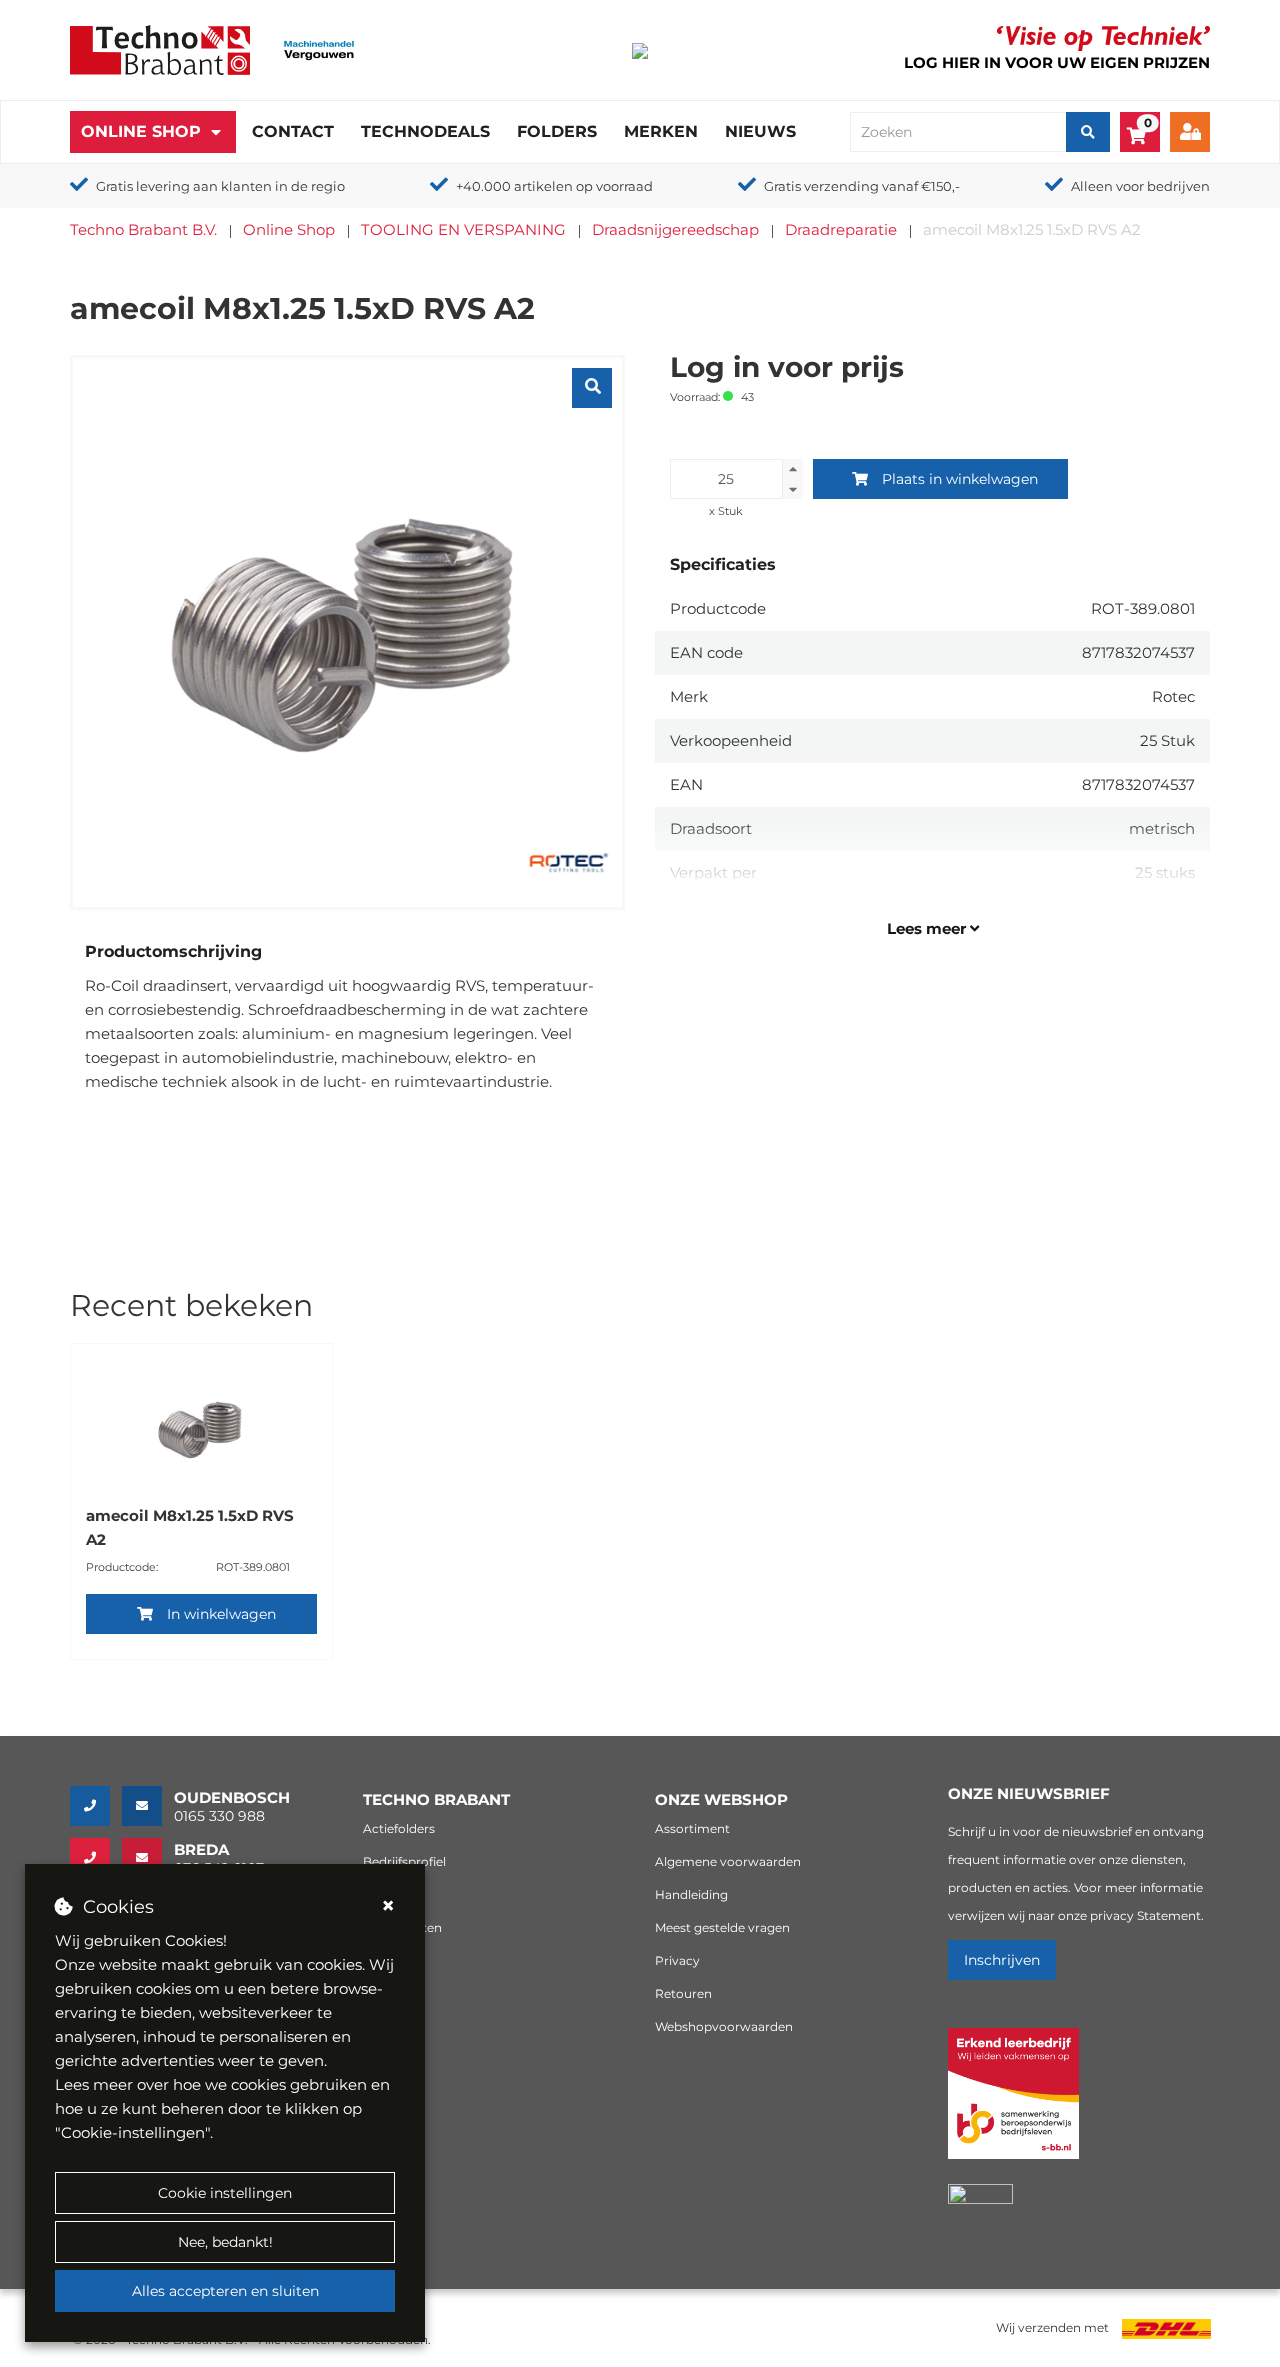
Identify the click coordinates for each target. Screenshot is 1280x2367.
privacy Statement (1145, 1915)
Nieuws (760, 131)
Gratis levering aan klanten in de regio (220, 186)
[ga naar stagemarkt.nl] (1013, 2104)
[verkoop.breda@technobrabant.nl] (148, 1858)
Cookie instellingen (225, 2193)
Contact (293, 131)
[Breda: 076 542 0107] (96, 1858)
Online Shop (141, 131)
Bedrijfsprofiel (404, 1861)
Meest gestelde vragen (722, 1927)
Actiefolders (399, 1828)
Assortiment (692, 1828)
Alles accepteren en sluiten (225, 2291)
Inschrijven (1002, 1960)
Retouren (683, 1993)
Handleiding (691, 1894)
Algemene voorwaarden (728, 1861)
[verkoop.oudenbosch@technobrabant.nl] (148, 1806)
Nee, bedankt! (225, 2242)
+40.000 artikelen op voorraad (554, 186)
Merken (661, 131)
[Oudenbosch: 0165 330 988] (96, 1806)
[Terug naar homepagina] (160, 48)
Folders (557, 131)
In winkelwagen (221, 1614)
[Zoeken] (1088, 132)
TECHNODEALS (425, 131)
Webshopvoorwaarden (724, 2026)
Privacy (677, 1960)
